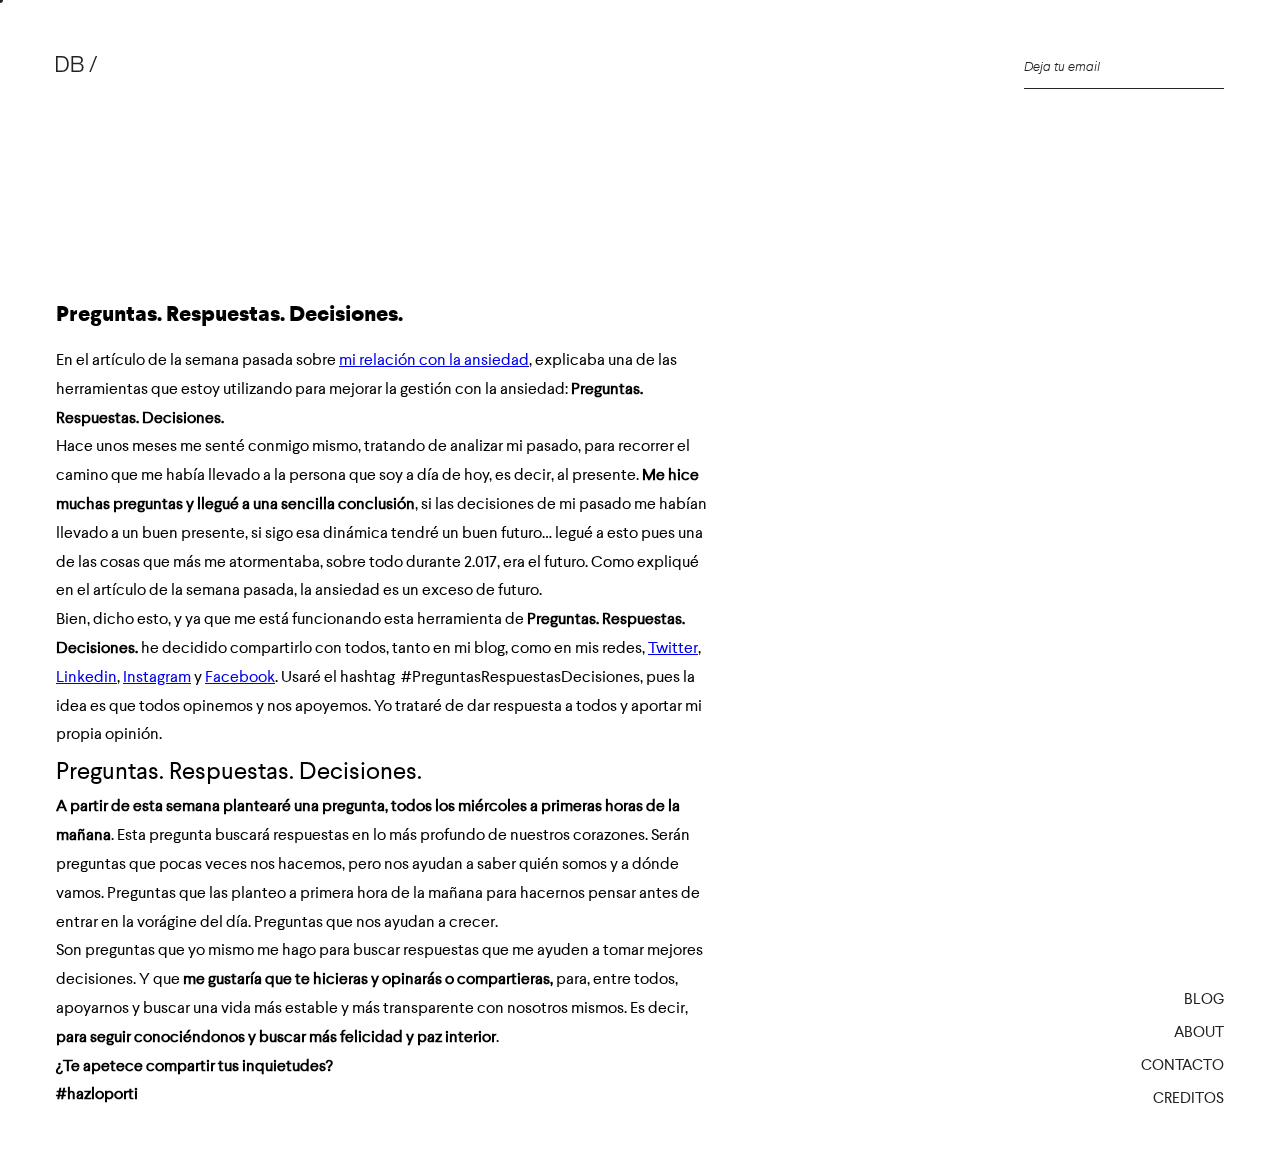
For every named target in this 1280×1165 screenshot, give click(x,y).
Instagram (157, 676)
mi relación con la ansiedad (434, 359)
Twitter (673, 647)
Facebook (240, 676)
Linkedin (86, 676)
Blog (1204, 999)
